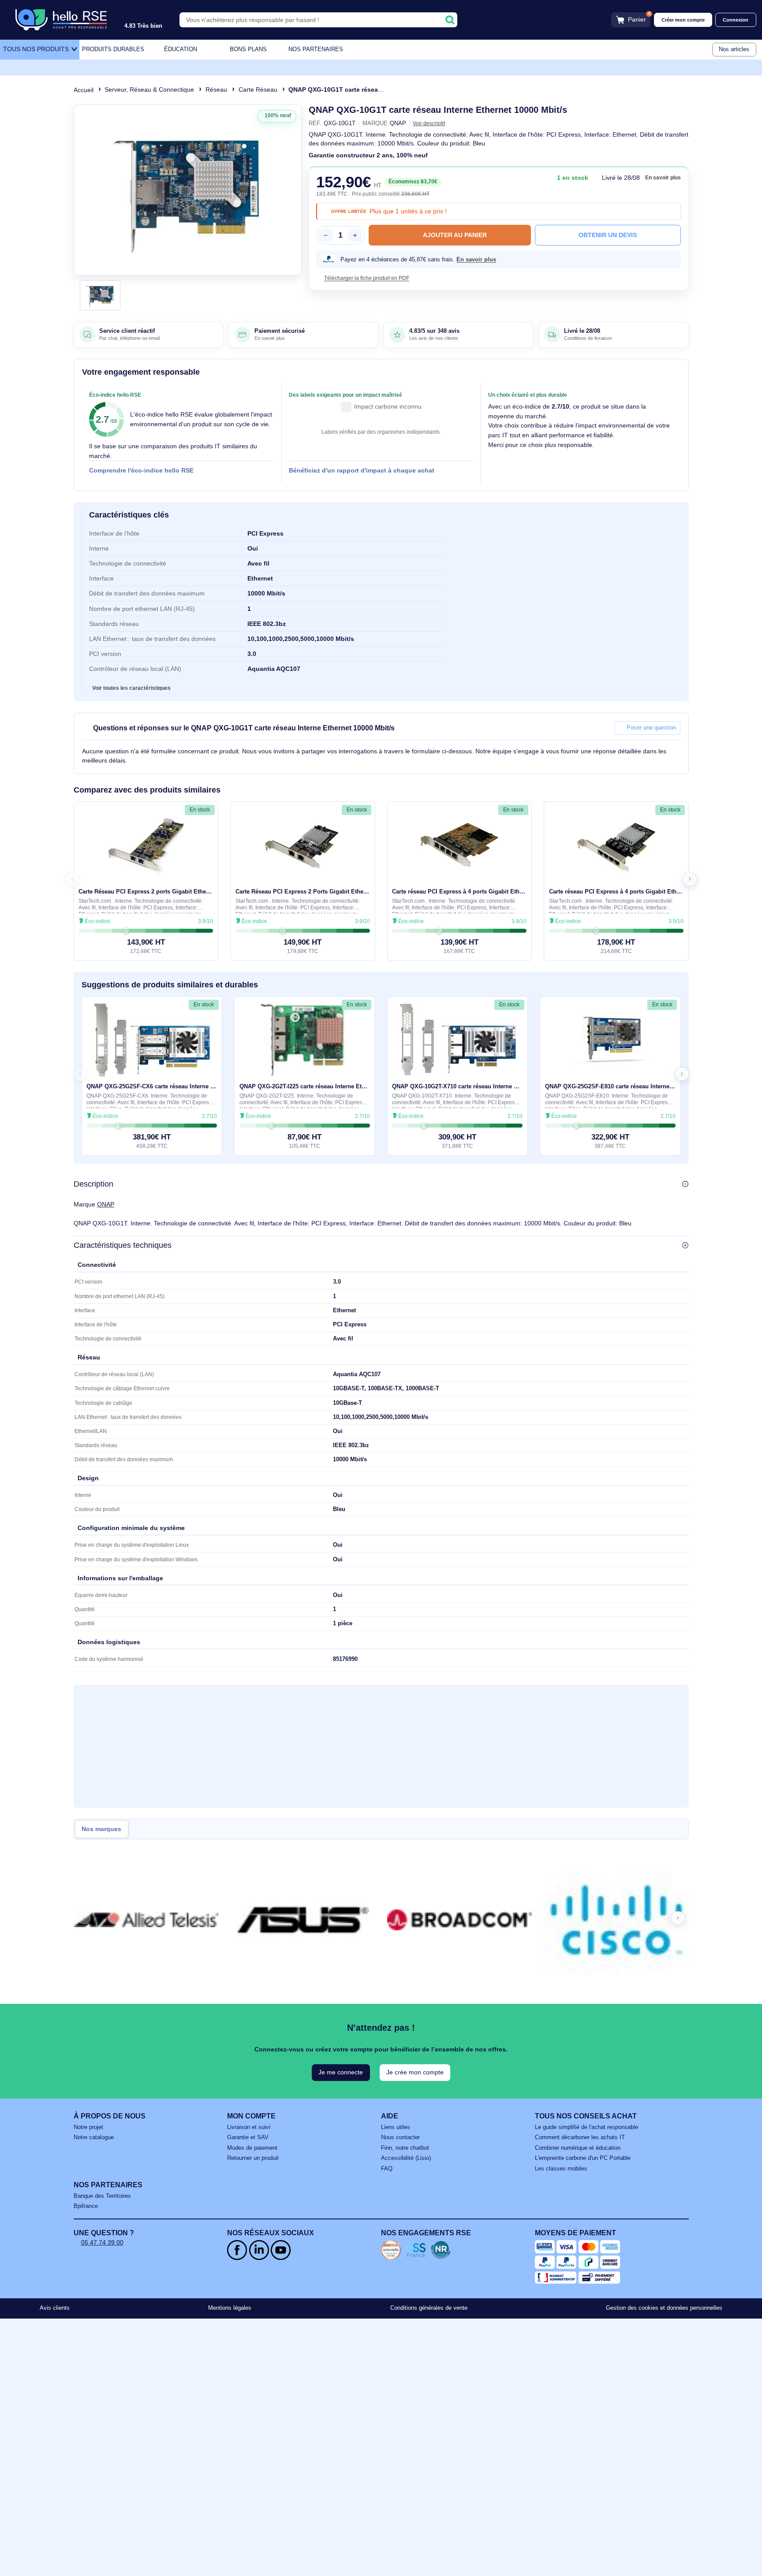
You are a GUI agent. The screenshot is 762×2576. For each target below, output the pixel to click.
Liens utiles (396, 2127)
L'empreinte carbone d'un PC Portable (583, 2158)
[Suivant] (291, 190)
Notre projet (88, 2127)
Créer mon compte (683, 20)
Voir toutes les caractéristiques (131, 688)
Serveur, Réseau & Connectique (149, 89)
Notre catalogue (94, 2137)
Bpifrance (86, 2206)
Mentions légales (230, 2308)
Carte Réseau (258, 89)
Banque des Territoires (102, 2196)
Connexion (736, 20)
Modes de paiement (252, 2148)
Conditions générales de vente (429, 2308)
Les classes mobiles (561, 2169)
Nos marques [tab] (101, 1829)
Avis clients (55, 2308)
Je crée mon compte (415, 2072)
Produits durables (113, 49)
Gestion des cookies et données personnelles (664, 2308)
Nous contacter (400, 2137)
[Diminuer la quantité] (325, 235)
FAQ (387, 2169)
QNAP (106, 1204)
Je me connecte (341, 2072)
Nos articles (734, 49)
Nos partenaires (316, 49)
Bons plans (248, 49)
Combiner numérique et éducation (578, 2148)
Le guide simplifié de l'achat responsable (586, 2127)
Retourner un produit (253, 2158)
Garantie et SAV (248, 2137)
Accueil (84, 90)
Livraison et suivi (249, 2127)
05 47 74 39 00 (102, 2242)
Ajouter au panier (455, 235)
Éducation (181, 49)
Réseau (216, 89)
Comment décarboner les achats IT (580, 2137)
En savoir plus (663, 178)
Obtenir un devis (608, 235)
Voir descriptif (429, 123)
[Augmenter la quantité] (355, 235)
